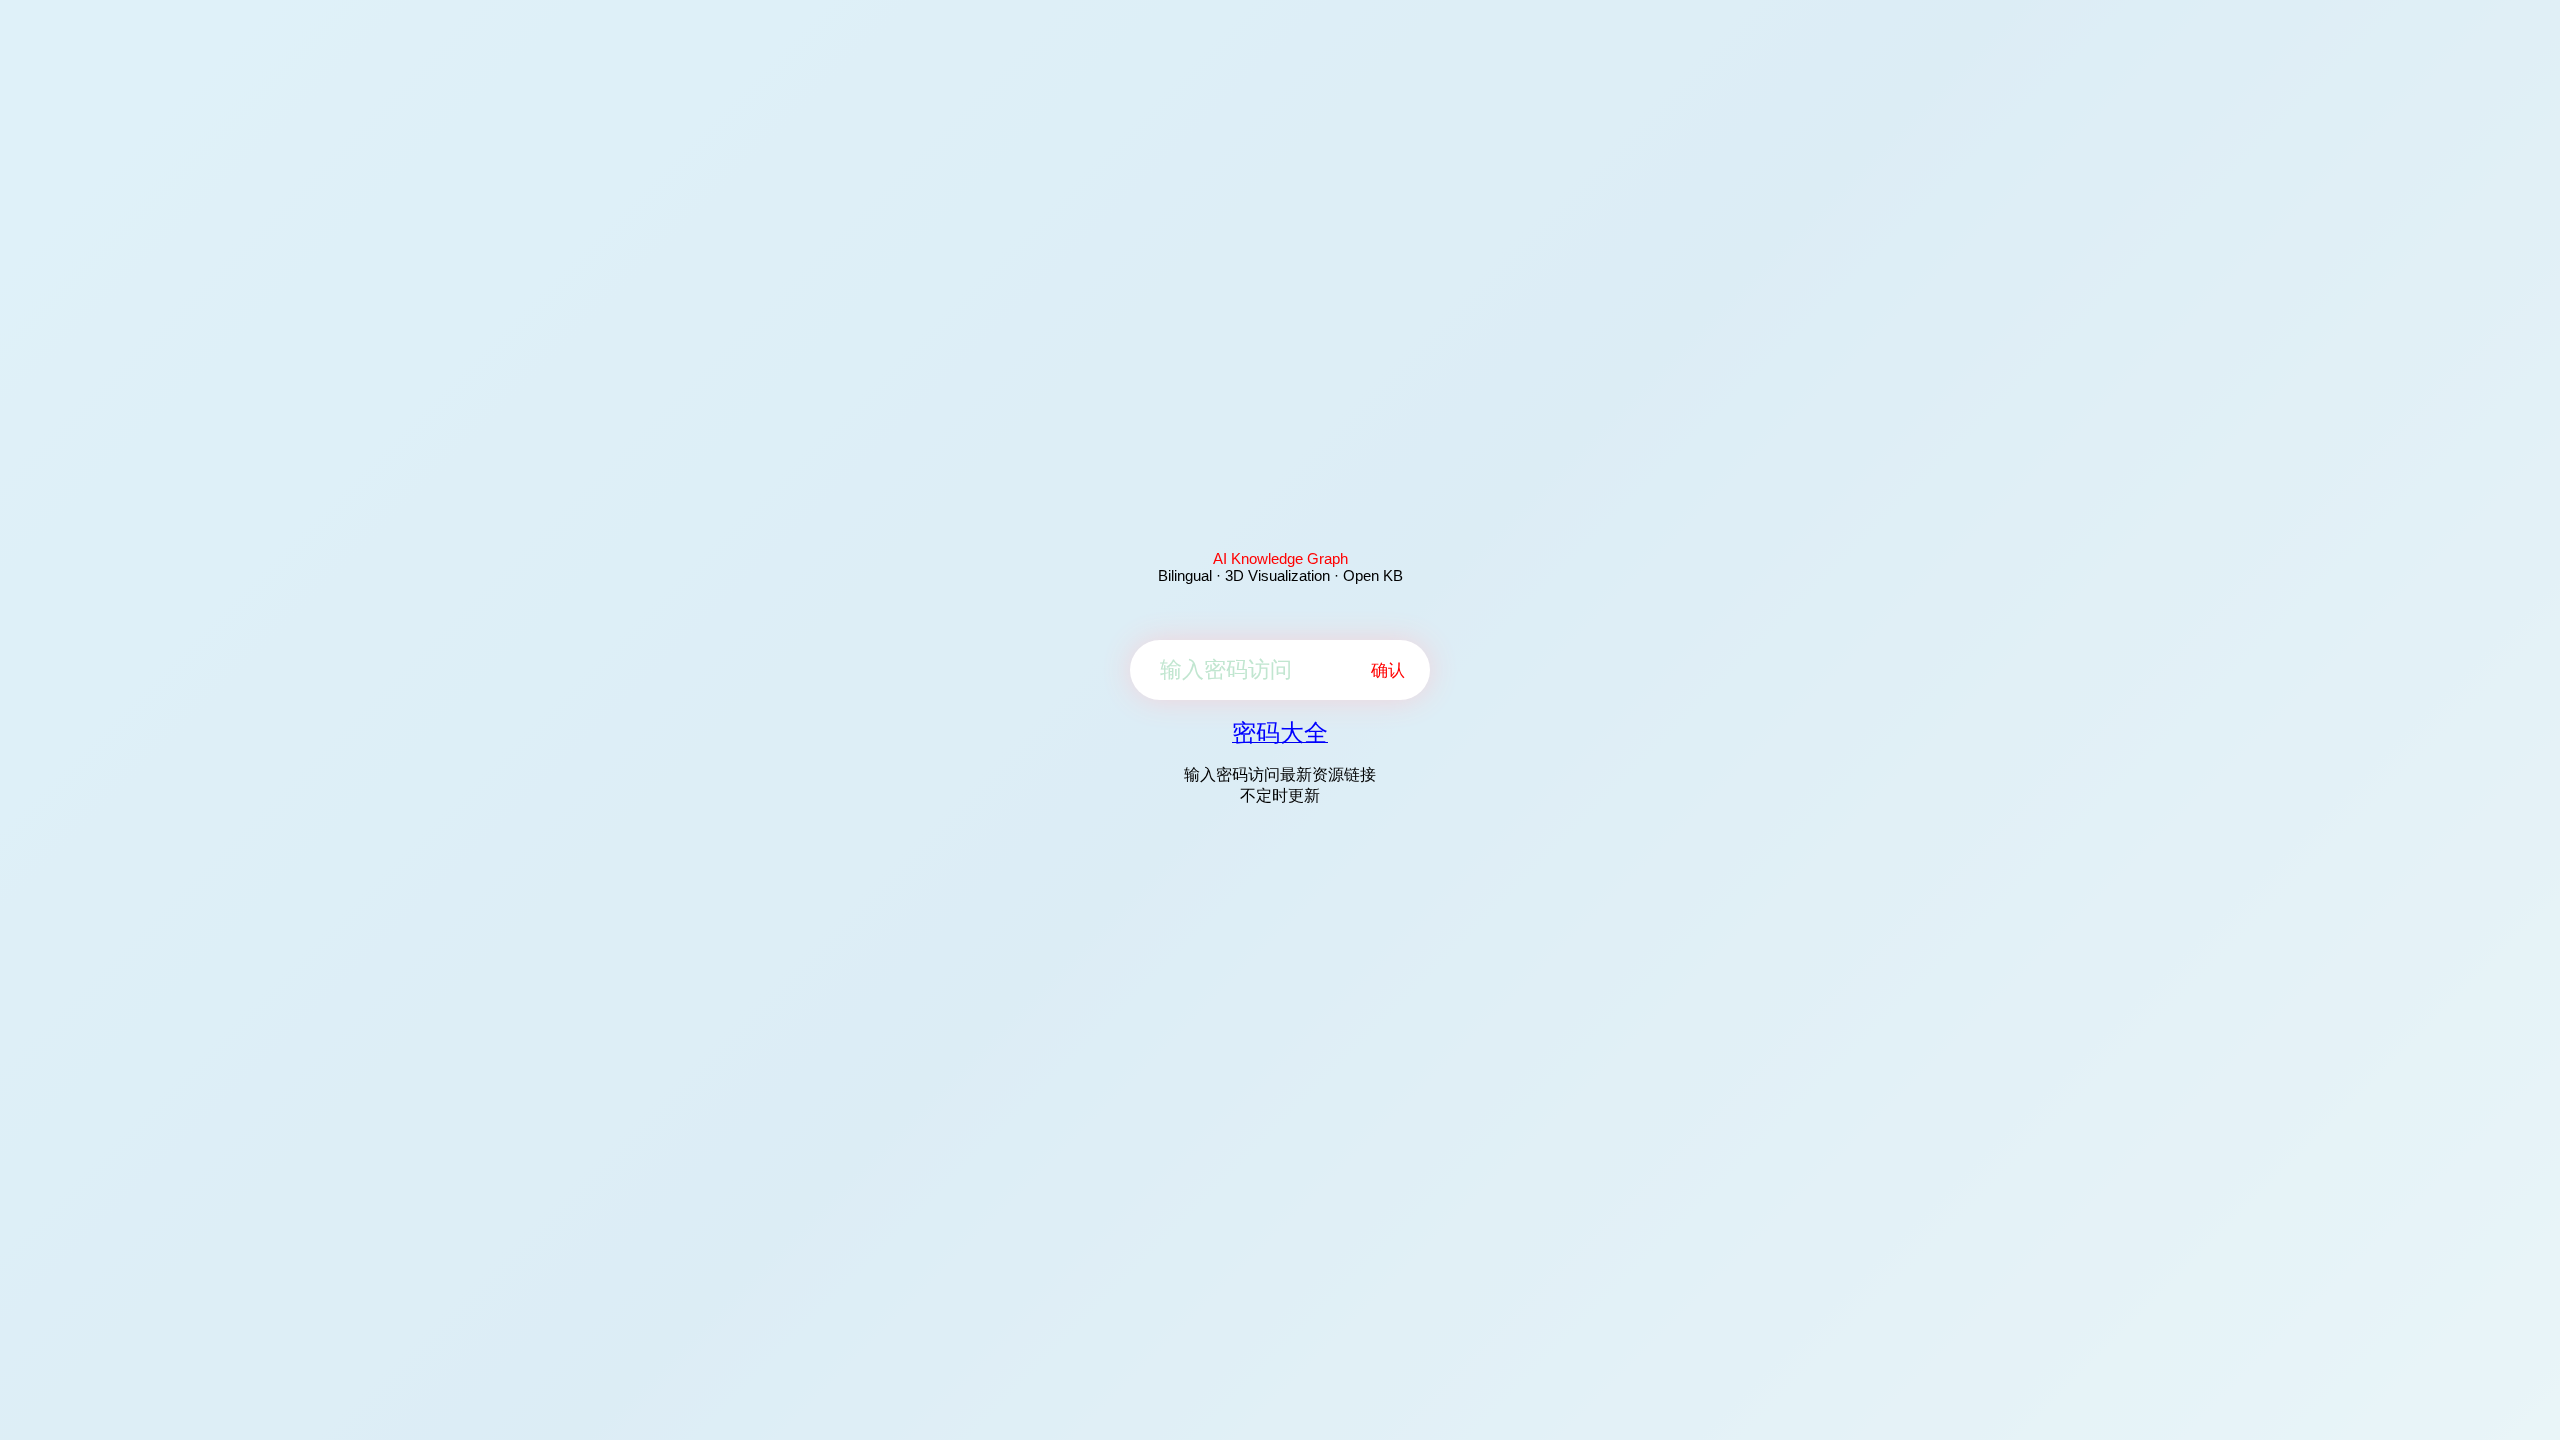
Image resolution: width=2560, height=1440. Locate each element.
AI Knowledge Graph (1280, 558)
